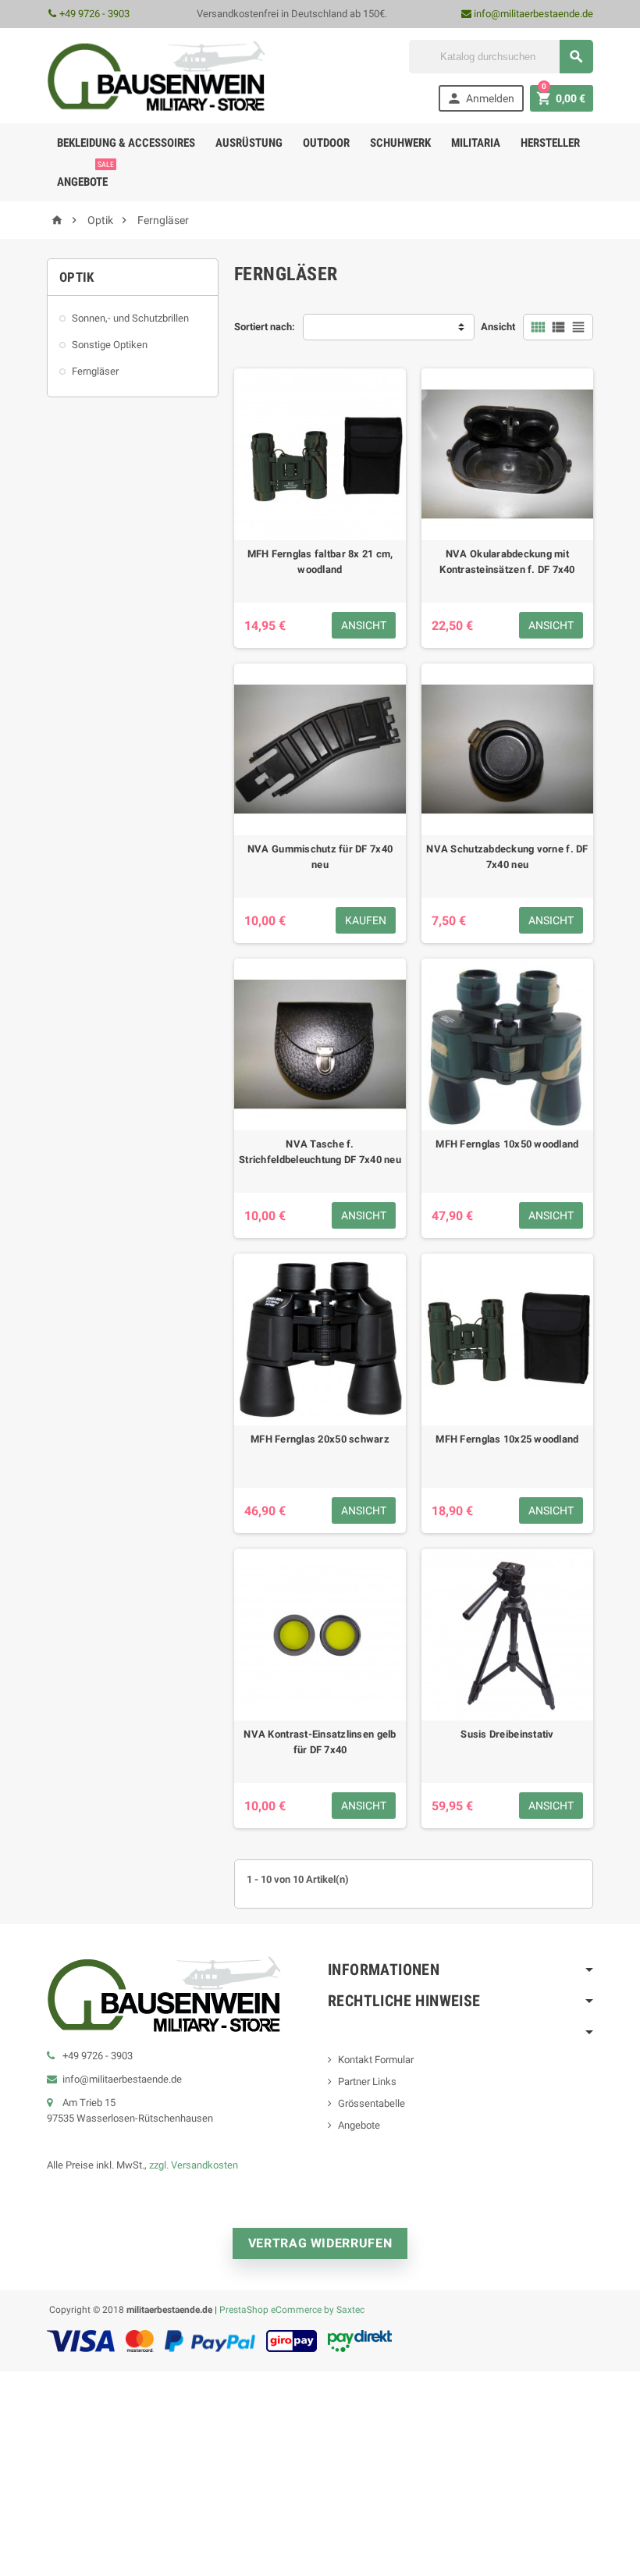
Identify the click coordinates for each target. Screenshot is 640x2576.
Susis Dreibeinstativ (507, 1734)
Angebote (85, 176)
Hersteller (550, 143)
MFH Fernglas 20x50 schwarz (320, 1439)
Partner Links (367, 2081)
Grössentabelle (372, 2103)
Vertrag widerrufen (320, 2243)
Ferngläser (95, 371)
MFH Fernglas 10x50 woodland (507, 1144)
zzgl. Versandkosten (194, 2165)
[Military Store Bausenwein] (156, 75)
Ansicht (498, 327)
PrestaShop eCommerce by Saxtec (292, 2309)
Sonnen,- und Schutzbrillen (130, 318)
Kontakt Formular (376, 2060)
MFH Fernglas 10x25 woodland (507, 1439)
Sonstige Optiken (110, 345)
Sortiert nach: (265, 327)
